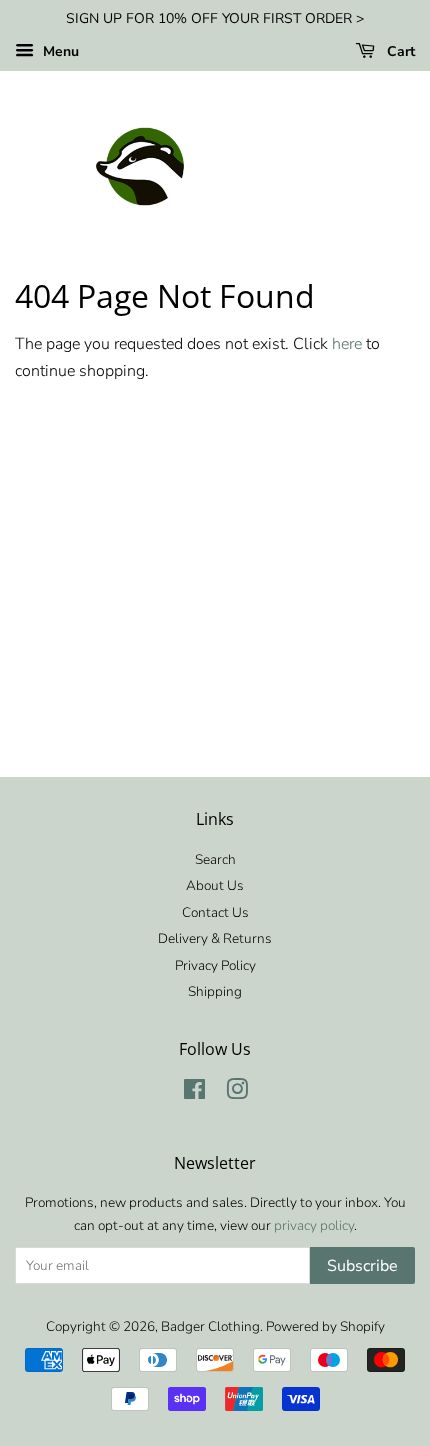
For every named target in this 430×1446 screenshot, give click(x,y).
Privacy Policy (215, 965)
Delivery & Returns (215, 938)
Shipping (215, 991)
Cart (399, 51)
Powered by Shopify (325, 1326)
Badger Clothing (210, 1326)
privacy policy (314, 1225)
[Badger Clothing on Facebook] (194, 1093)
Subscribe (362, 1266)
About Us (215, 885)
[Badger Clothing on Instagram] (237, 1093)
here (347, 344)
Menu (59, 51)
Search (215, 859)
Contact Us (215, 912)
